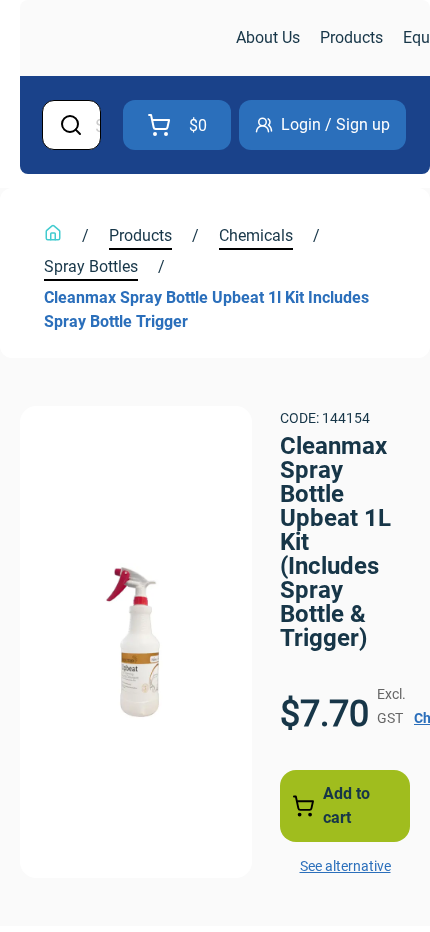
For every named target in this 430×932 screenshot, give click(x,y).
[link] (126, 38)
